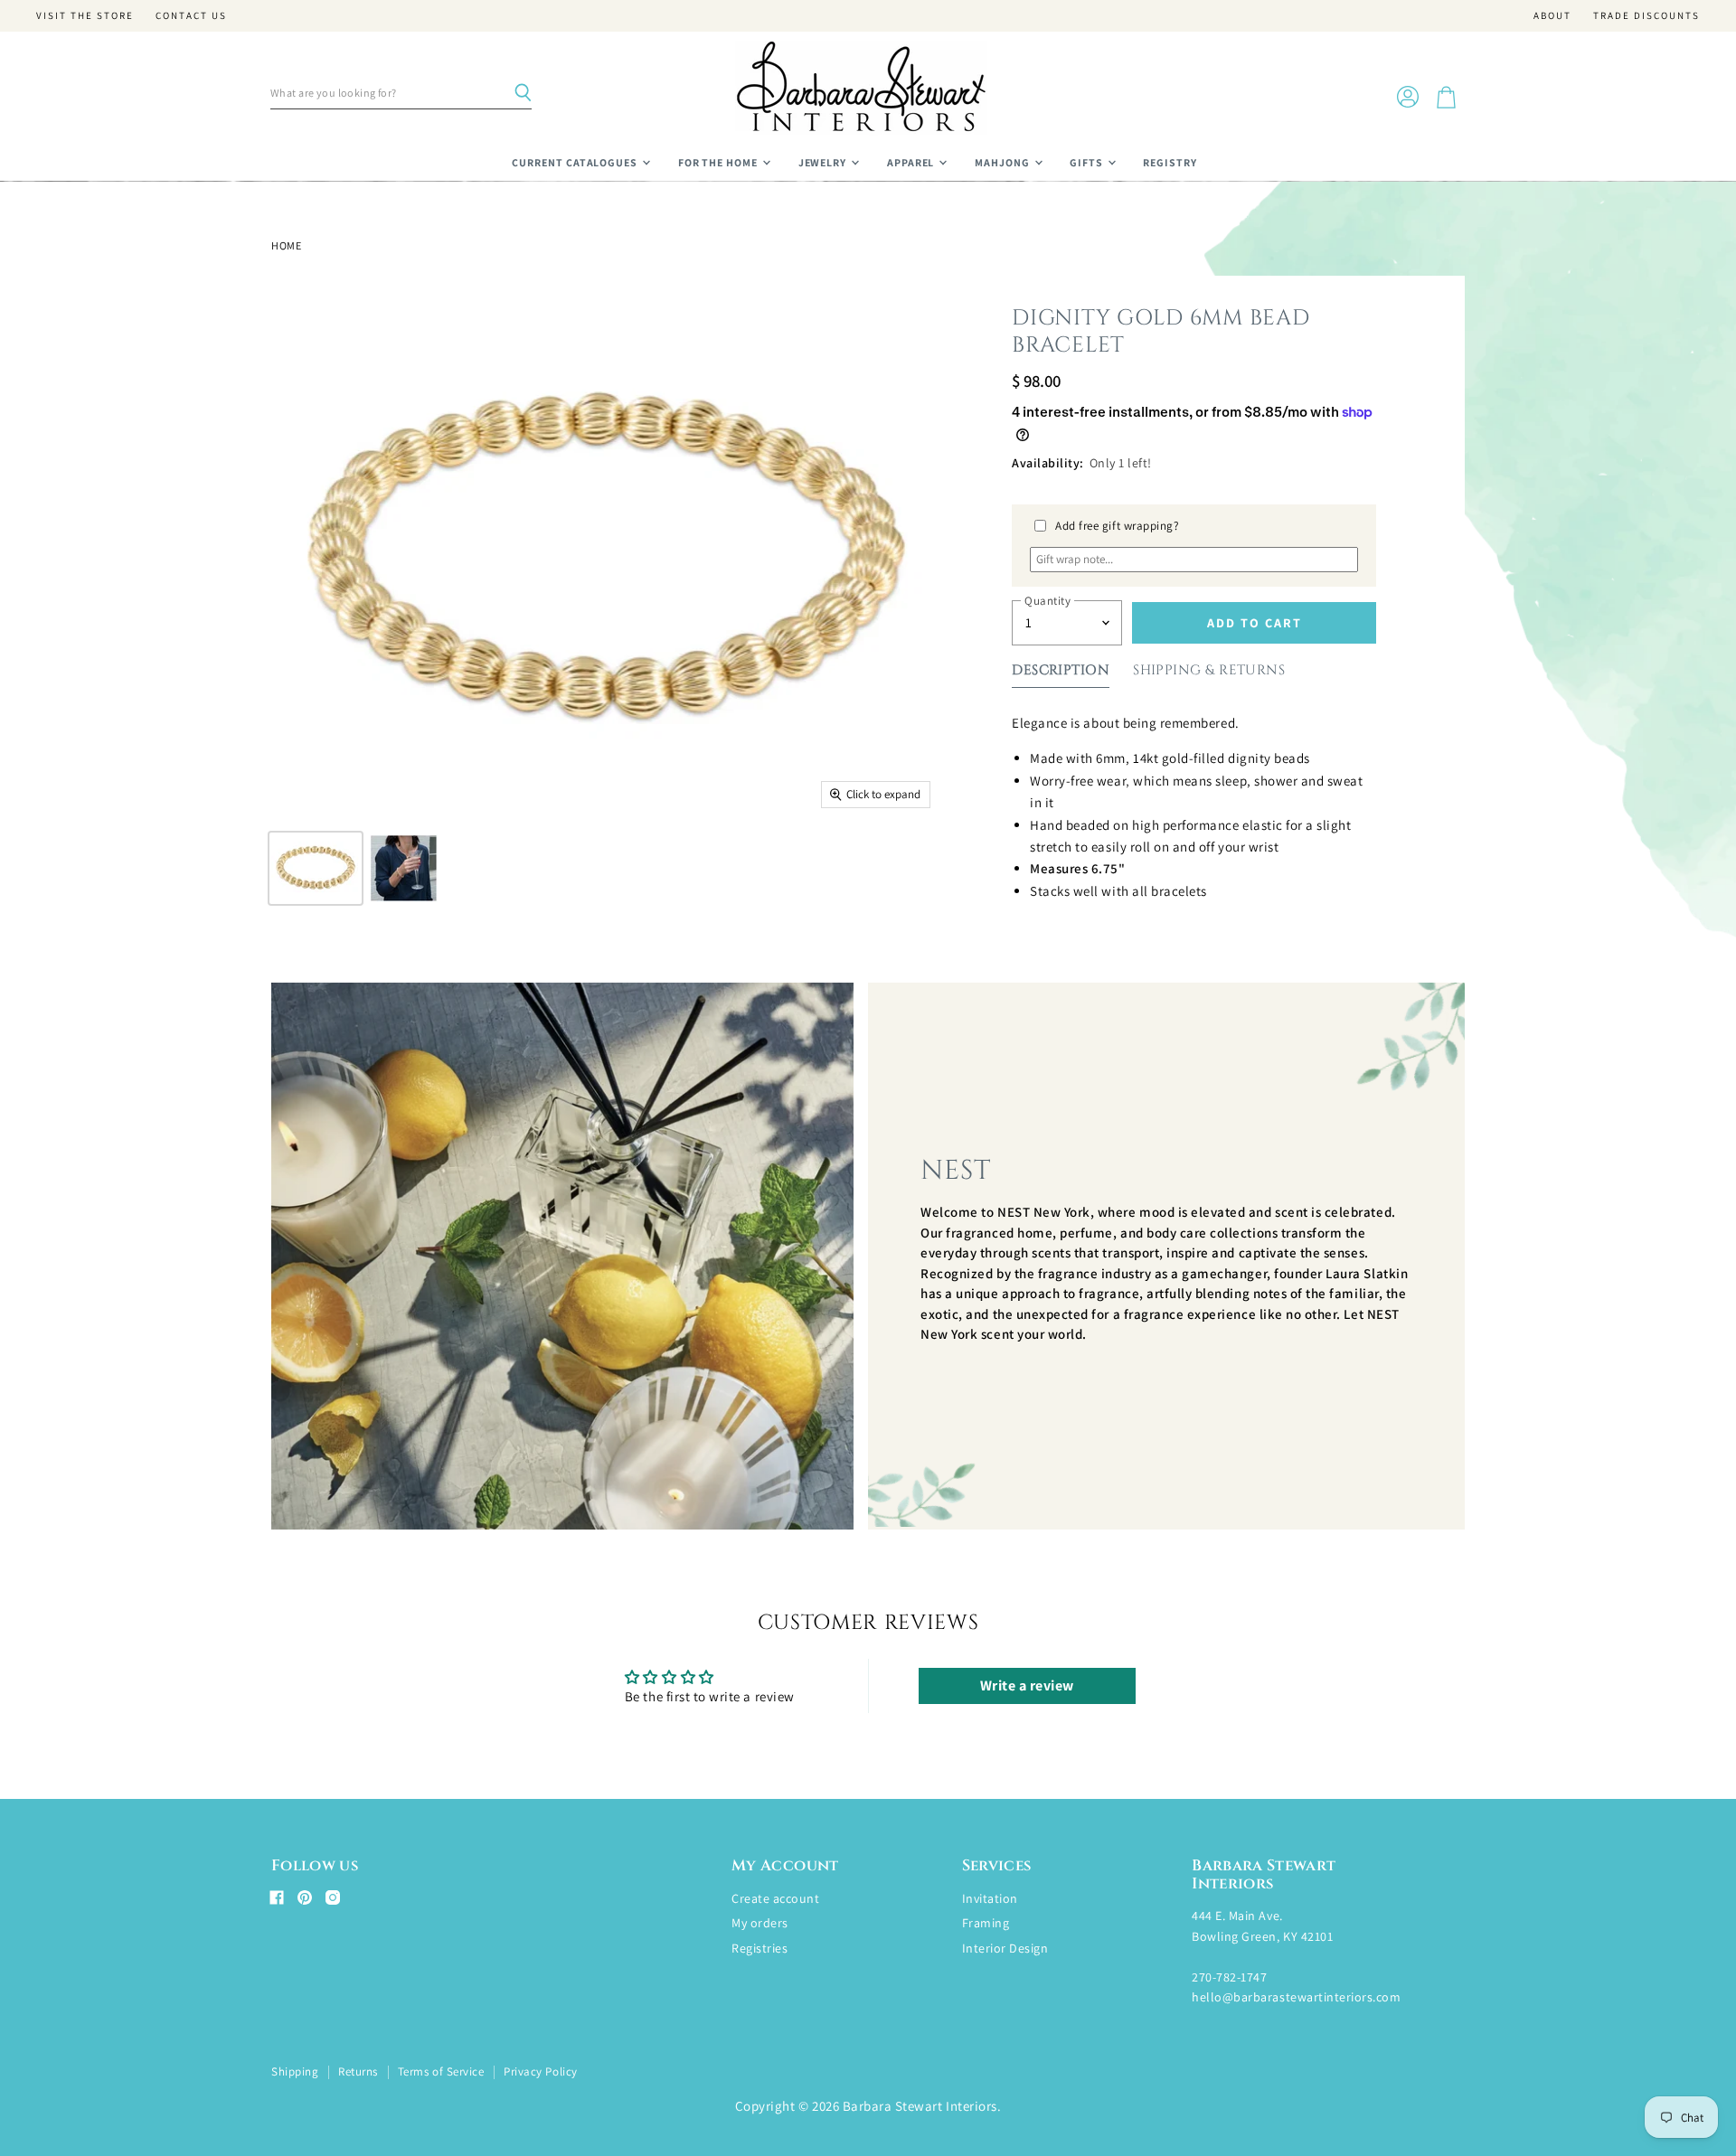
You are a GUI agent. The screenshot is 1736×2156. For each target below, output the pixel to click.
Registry (1170, 162)
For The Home (719, 162)
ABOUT (1552, 16)
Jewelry (824, 162)
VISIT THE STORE (85, 16)
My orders (760, 1923)
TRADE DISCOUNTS (1646, 16)
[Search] (523, 93)
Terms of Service (441, 2071)
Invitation (990, 1898)
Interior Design (1005, 1948)
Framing (986, 1923)
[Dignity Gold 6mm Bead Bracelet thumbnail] (316, 868)
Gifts (1088, 162)
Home (286, 246)
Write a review (1027, 1685)
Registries (759, 1948)
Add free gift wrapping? (1117, 526)
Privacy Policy (540, 2071)
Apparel (912, 162)
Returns (358, 2071)
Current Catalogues (576, 162)
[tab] (1061, 674)
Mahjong (1004, 162)
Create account (775, 1898)
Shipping (295, 2071)
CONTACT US (191, 16)
